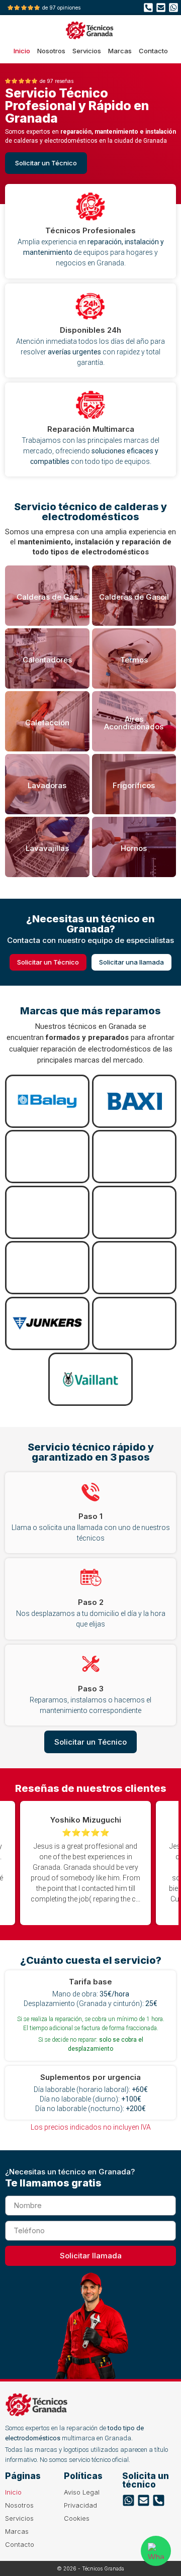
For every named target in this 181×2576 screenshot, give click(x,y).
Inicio (22, 51)
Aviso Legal (82, 2492)
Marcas (120, 51)
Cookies (77, 2518)
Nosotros (51, 51)
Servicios (87, 51)
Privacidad (80, 2505)
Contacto (153, 51)
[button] (116, 1863)
